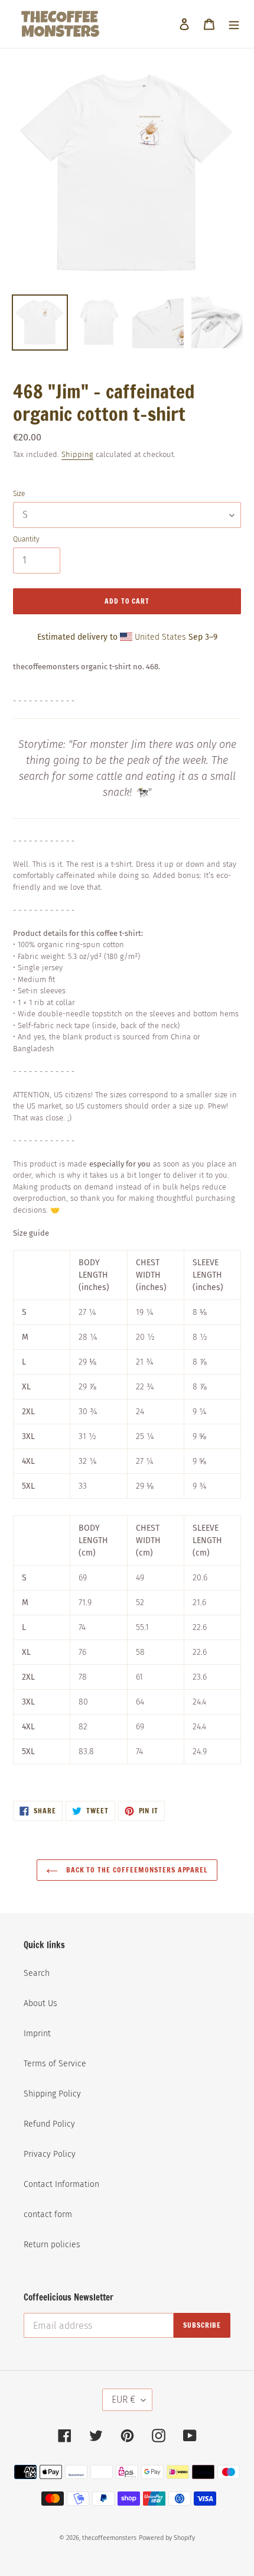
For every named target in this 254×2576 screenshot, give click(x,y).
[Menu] (234, 24)
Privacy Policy (50, 2154)
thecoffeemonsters (109, 2538)
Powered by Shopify (167, 2538)
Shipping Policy (52, 2094)
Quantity (26, 539)
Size (19, 494)
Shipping (77, 454)
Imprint (37, 2034)
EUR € (123, 2400)
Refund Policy (49, 2124)
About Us (40, 2003)
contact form (48, 2214)
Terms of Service (55, 2064)
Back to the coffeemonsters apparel (136, 1870)
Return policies (52, 2245)
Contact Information (61, 2184)
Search (37, 1973)
